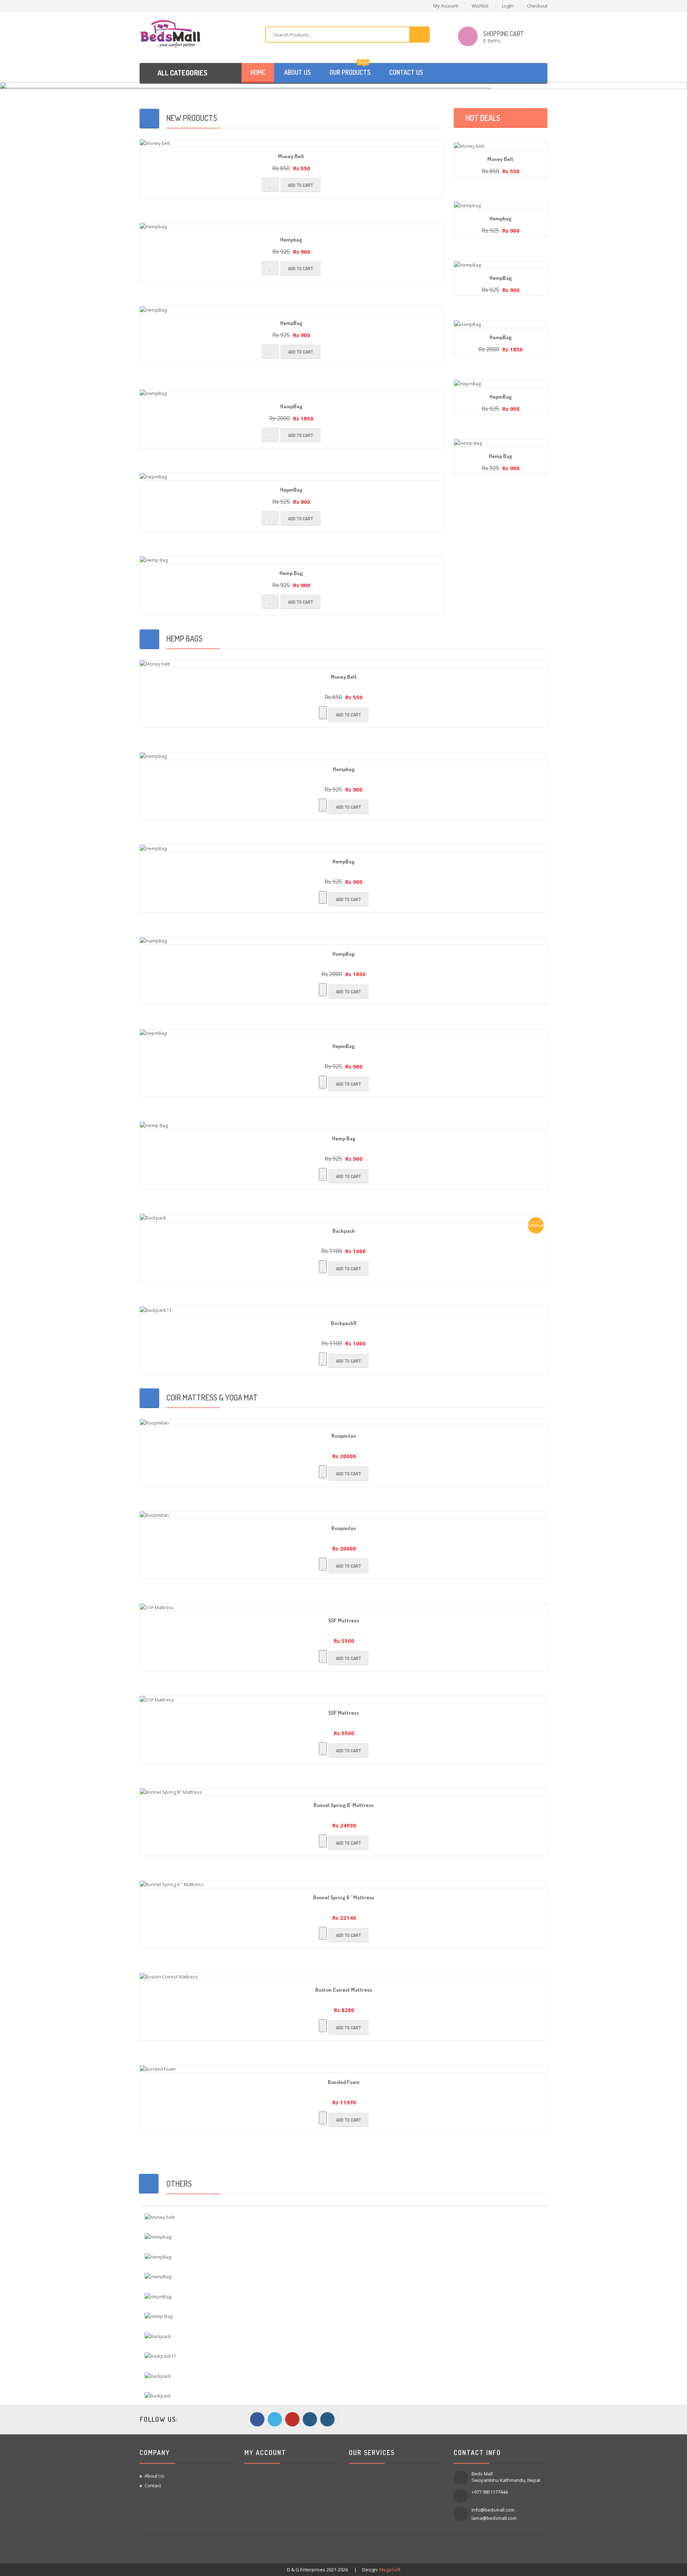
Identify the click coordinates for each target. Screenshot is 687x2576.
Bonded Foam (344, 2075)
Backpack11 (344, 1316)
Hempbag (291, 232)
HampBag (291, 399)
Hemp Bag (291, 566)
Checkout (537, 6)
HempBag (291, 316)
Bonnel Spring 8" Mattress (343, 1798)
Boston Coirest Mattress (344, 1983)
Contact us (406, 72)
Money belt (291, 149)
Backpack (344, 1224)
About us (297, 72)
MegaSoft (390, 2562)
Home (258, 72)
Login (508, 6)
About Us (154, 2469)
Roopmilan (344, 1429)
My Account (446, 6)
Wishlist (480, 6)
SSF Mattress (343, 1613)
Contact (153, 2478)
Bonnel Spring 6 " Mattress (344, 1890)
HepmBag (291, 483)
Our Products (350, 70)
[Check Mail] (327, 2412)
